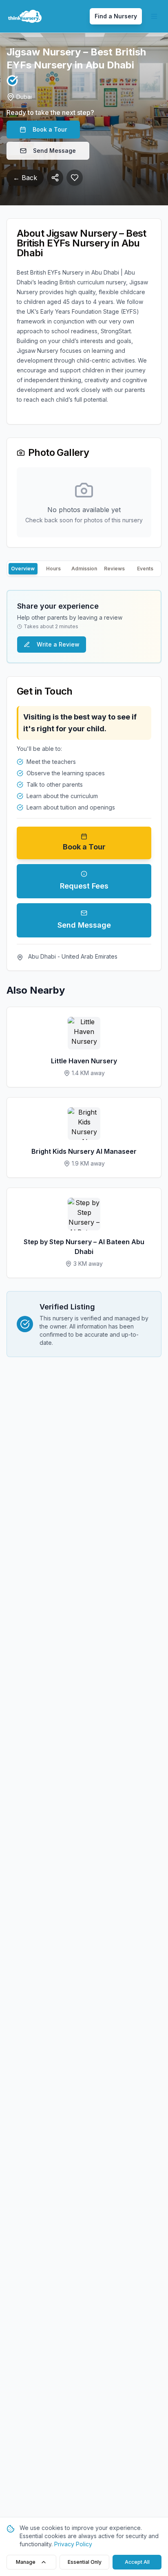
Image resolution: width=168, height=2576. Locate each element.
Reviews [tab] (114, 569)
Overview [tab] (23, 569)
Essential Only (85, 2562)
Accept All (137, 2562)
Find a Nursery (116, 16)
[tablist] (84, 569)
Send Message (54, 151)
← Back (25, 178)
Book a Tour (50, 129)
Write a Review (58, 644)
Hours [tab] (53, 569)
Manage (26, 2562)
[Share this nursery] (55, 178)
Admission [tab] (84, 569)
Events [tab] (145, 569)
